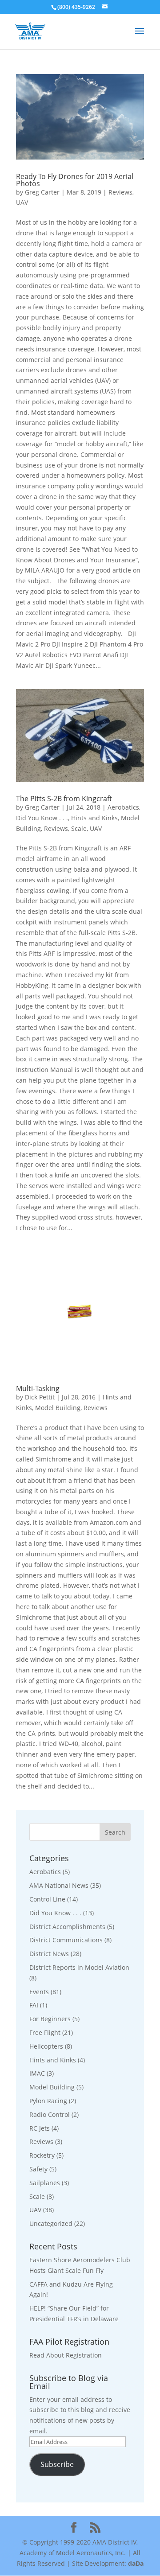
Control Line (47, 1899)
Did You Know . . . (42, 818)
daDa (136, 2563)
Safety (38, 2169)
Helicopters (46, 2046)
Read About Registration (66, 2355)
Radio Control (50, 2114)
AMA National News (59, 1885)
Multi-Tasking (38, 1388)
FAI (34, 2005)
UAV (22, 202)
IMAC (37, 2073)
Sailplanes (45, 2183)
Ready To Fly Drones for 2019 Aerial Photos (75, 180)
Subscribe (57, 2464)
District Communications (66, 1940)
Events (39, 1992)
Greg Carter (42, 192)
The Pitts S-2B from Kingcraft (64, 799)
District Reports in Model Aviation (79, 1967)
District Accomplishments (67, 1927)
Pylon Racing (48, 2101)
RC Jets (40, 2128)
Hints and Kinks (94, 818)
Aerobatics (123, 807)
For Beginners (50, 2019)
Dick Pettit (40, 1397)
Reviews (120, 192)
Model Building (58, 1408)
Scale (79, 828)
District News (49, 1954)
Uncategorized (51, 2223)
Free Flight (45, 2032)
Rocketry (42, 2155)
